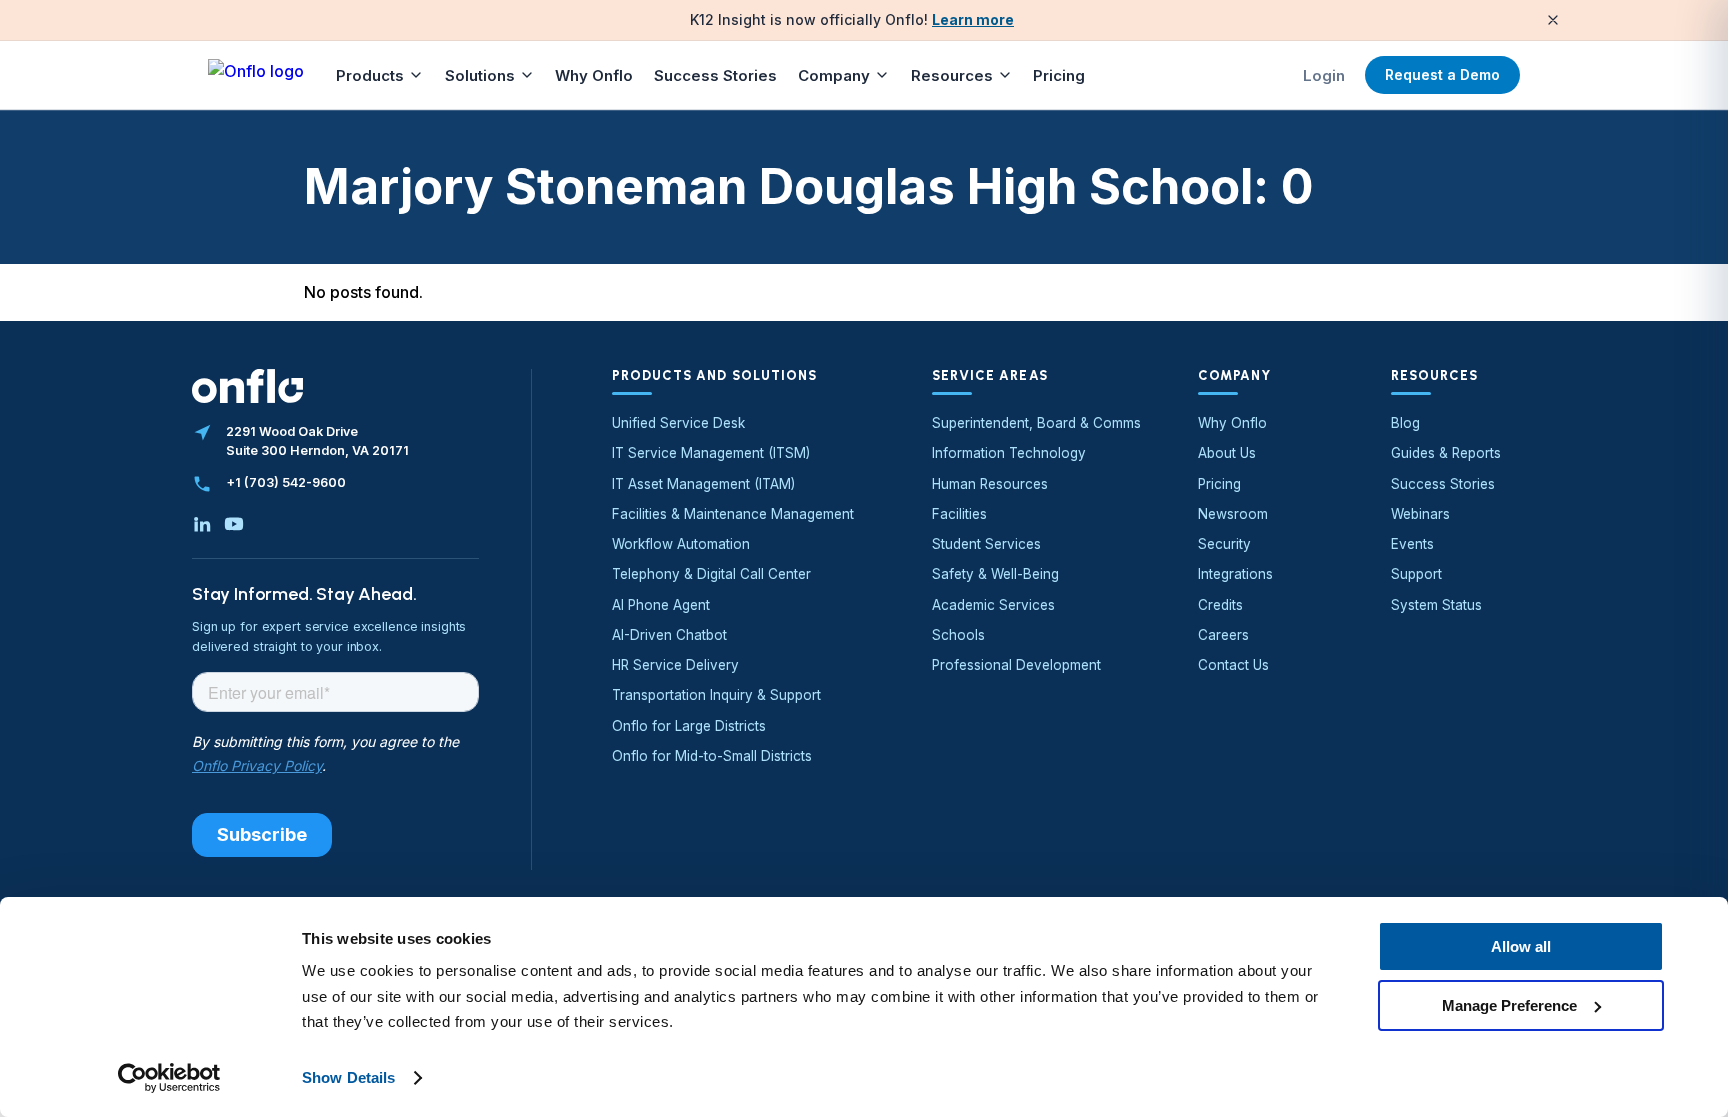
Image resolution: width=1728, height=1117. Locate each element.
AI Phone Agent (661, 605)
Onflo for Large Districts (689, 726)
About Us (1227, 453)
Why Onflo (594, 75)
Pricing (1059, 75)
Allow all (1521, 946)
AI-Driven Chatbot (669, 635)
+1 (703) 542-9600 (286, 482)
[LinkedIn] (202, 524)
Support (1416, 574)
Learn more (973, 19)
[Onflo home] (256, 75)
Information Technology (1009, 453)
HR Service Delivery (675, 665)
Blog (1405, 423)
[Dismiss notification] (1553, 20)
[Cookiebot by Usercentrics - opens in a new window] (169, 1078)
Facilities (959, 514)
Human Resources (990, 484)
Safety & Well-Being (995, 574)
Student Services (986, 544)
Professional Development (1016, 665)
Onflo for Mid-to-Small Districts (712, 756)
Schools (958, 635)
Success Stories (715, 75)
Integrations (1235, 574)
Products (370, 75)
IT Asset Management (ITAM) (703, 484)
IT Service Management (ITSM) (711, 453)
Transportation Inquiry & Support (716, 695)
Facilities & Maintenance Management (733, 514)
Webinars (1420, 514)
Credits (1220, 605)
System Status (1436, 605)
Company (834, 75)
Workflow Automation (681, 544)
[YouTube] (234, 524)
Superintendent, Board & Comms (1036, 423)
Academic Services (993, 605)
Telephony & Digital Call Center (711, 574)
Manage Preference (1509, 1004)
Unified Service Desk (678, 423)
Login (1324, 75)
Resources (952, 75)
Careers (1223, 635)
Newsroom (1233, 514)
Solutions (480, 75)
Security (1224, 544)
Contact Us (1233, 665)
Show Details (348, 1077)
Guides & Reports (1446, 453)
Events (1412, 544)
